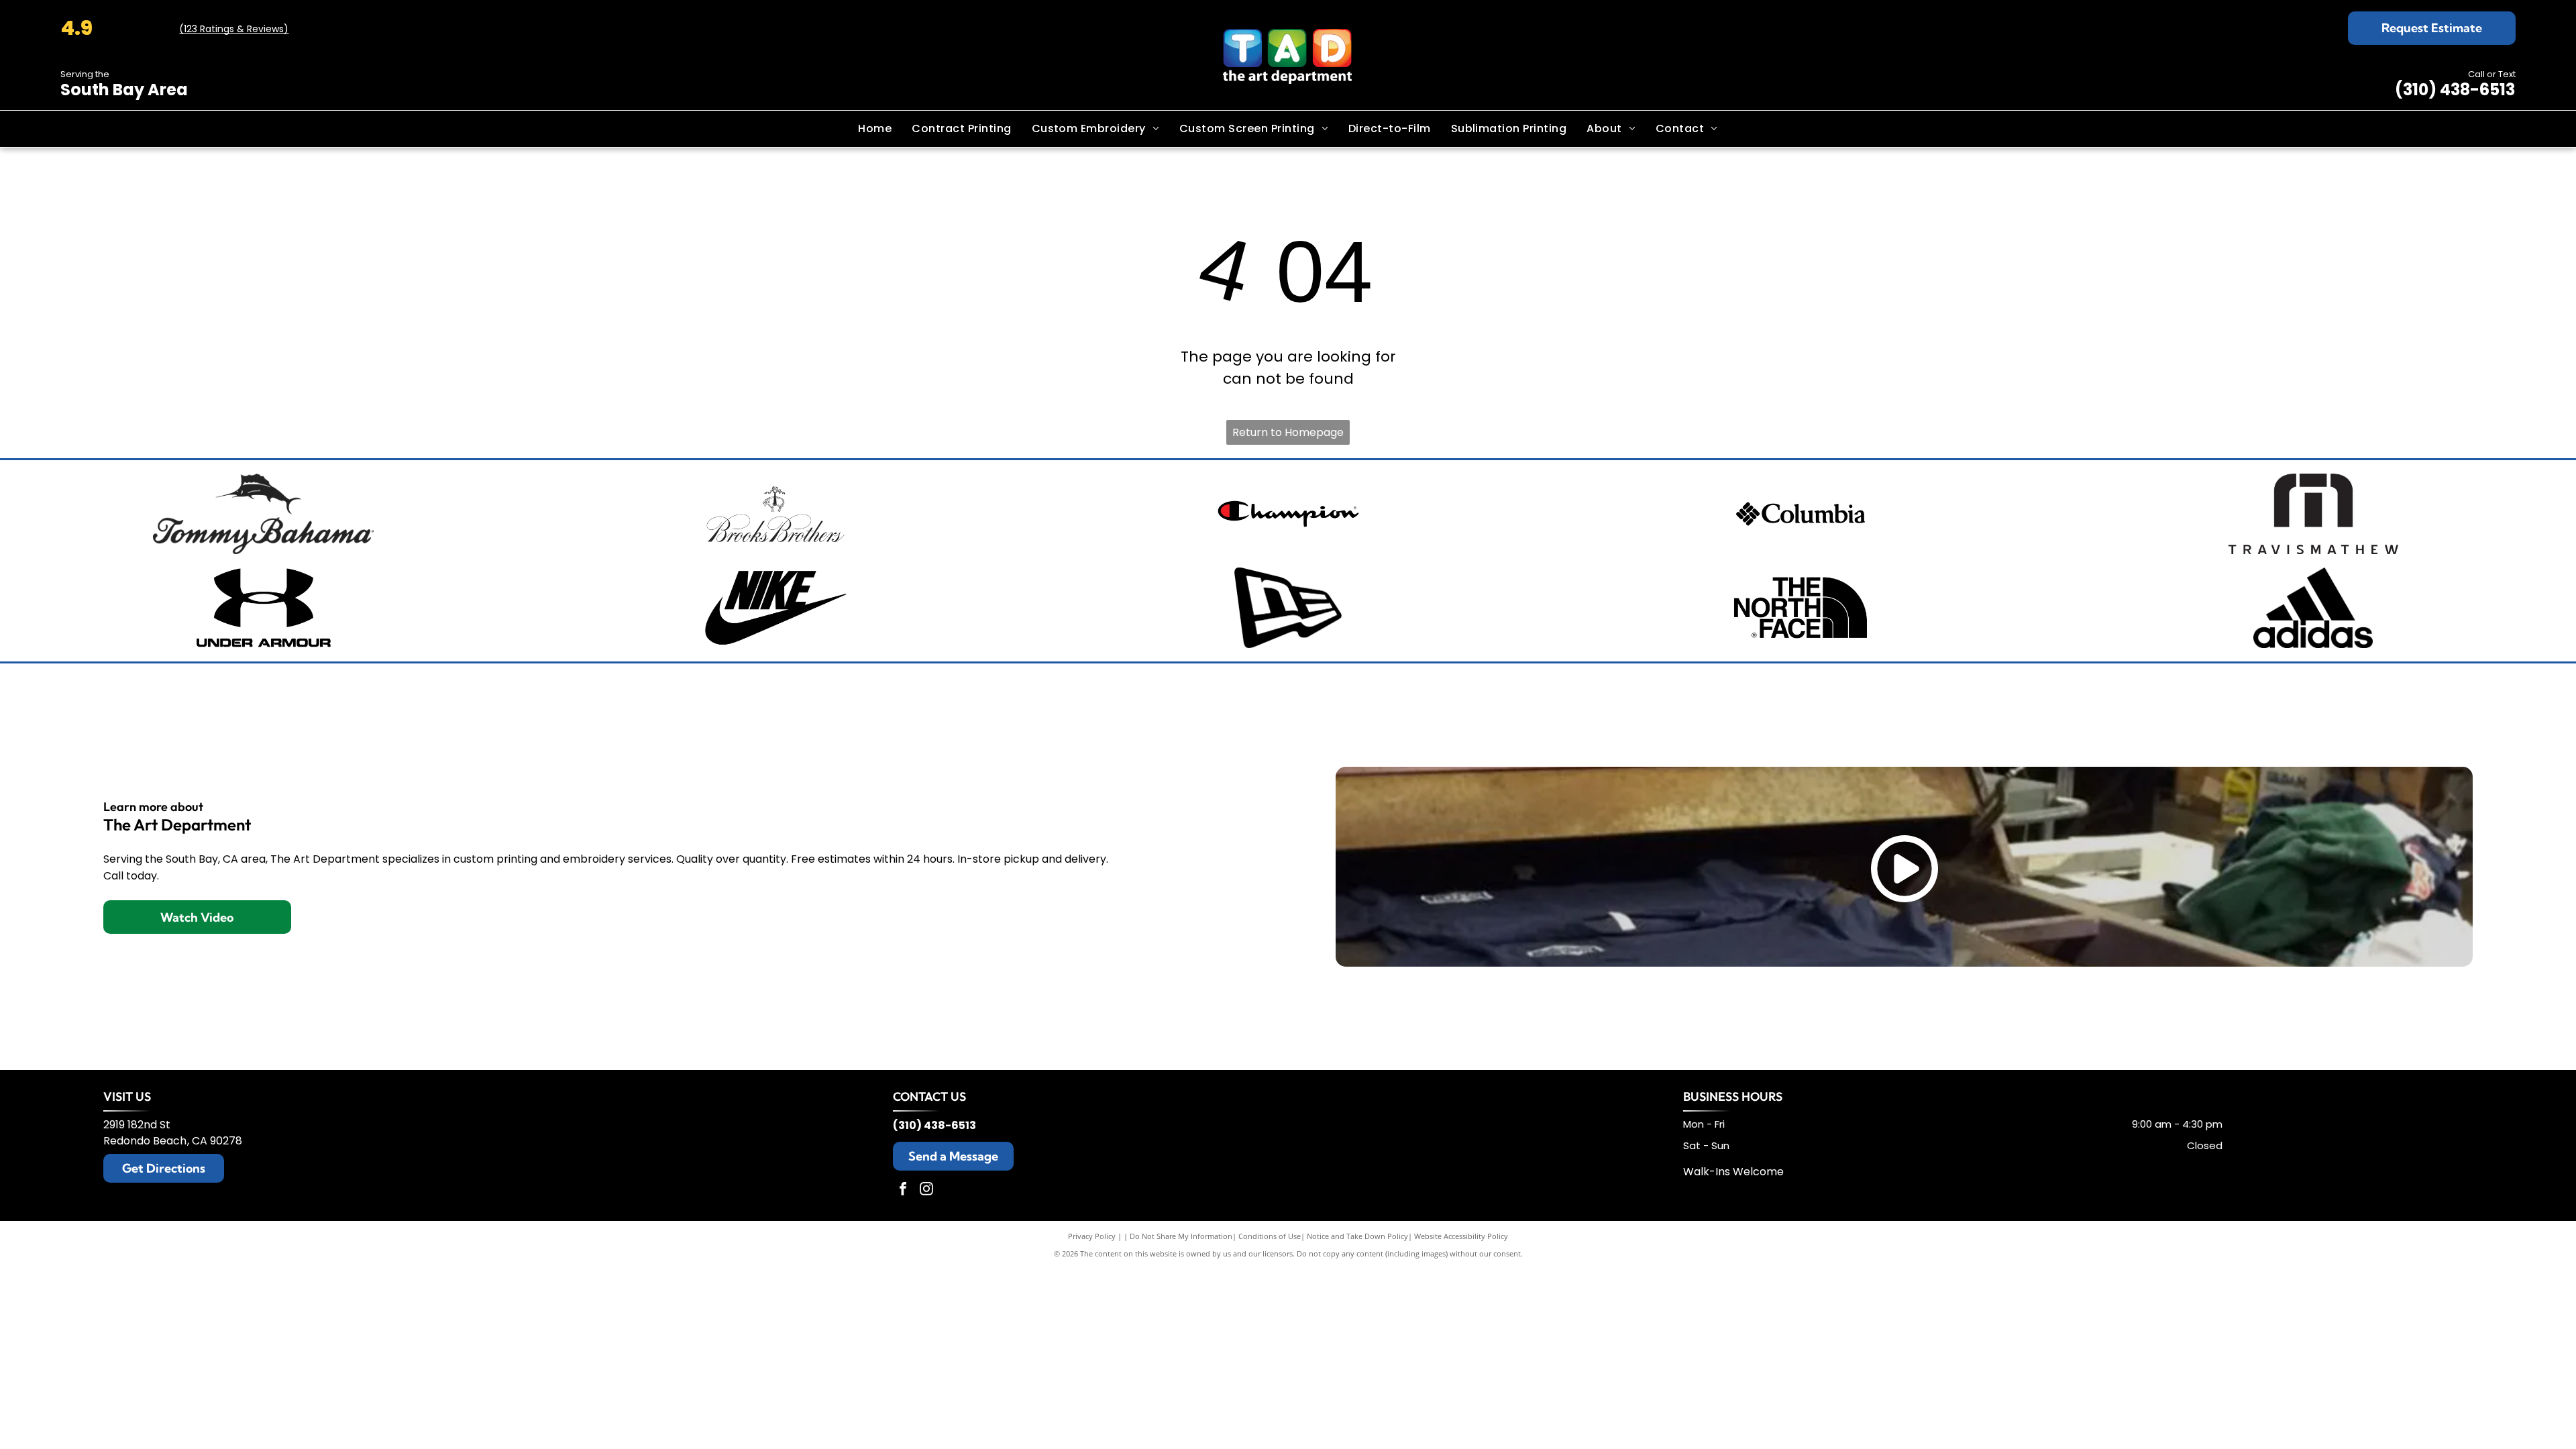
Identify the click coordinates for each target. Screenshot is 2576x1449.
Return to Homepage (1288, 432)
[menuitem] (875, 129)
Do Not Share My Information (1181, 1236)
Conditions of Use (1270, 1236)
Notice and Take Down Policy (1357, 1236)
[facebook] (903, 1190)
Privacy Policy (1092, 1236)
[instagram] (926, 1190)
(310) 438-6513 (2455, 90)
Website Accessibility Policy (1461, 1236)
